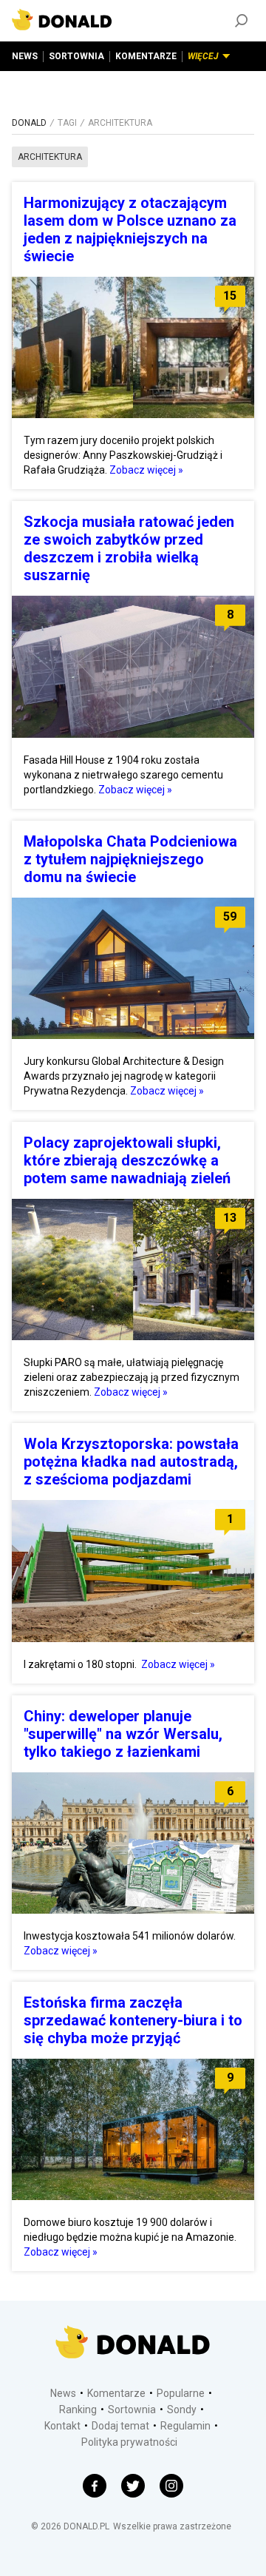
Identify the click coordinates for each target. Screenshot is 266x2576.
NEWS (25, 56)
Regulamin (185, 2426)
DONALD (29, 123)
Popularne (181, 2393)
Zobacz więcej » (146, 470)
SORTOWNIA (76, 56)
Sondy (182, 2409)
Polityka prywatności (129, 2442)
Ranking (78, 2409)
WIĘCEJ (203, 56)
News (63, 2393)
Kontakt (62, 2426)
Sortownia (132, 2409)
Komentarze (116, 2393)
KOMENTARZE (146, 56)
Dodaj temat (120, 2426)
